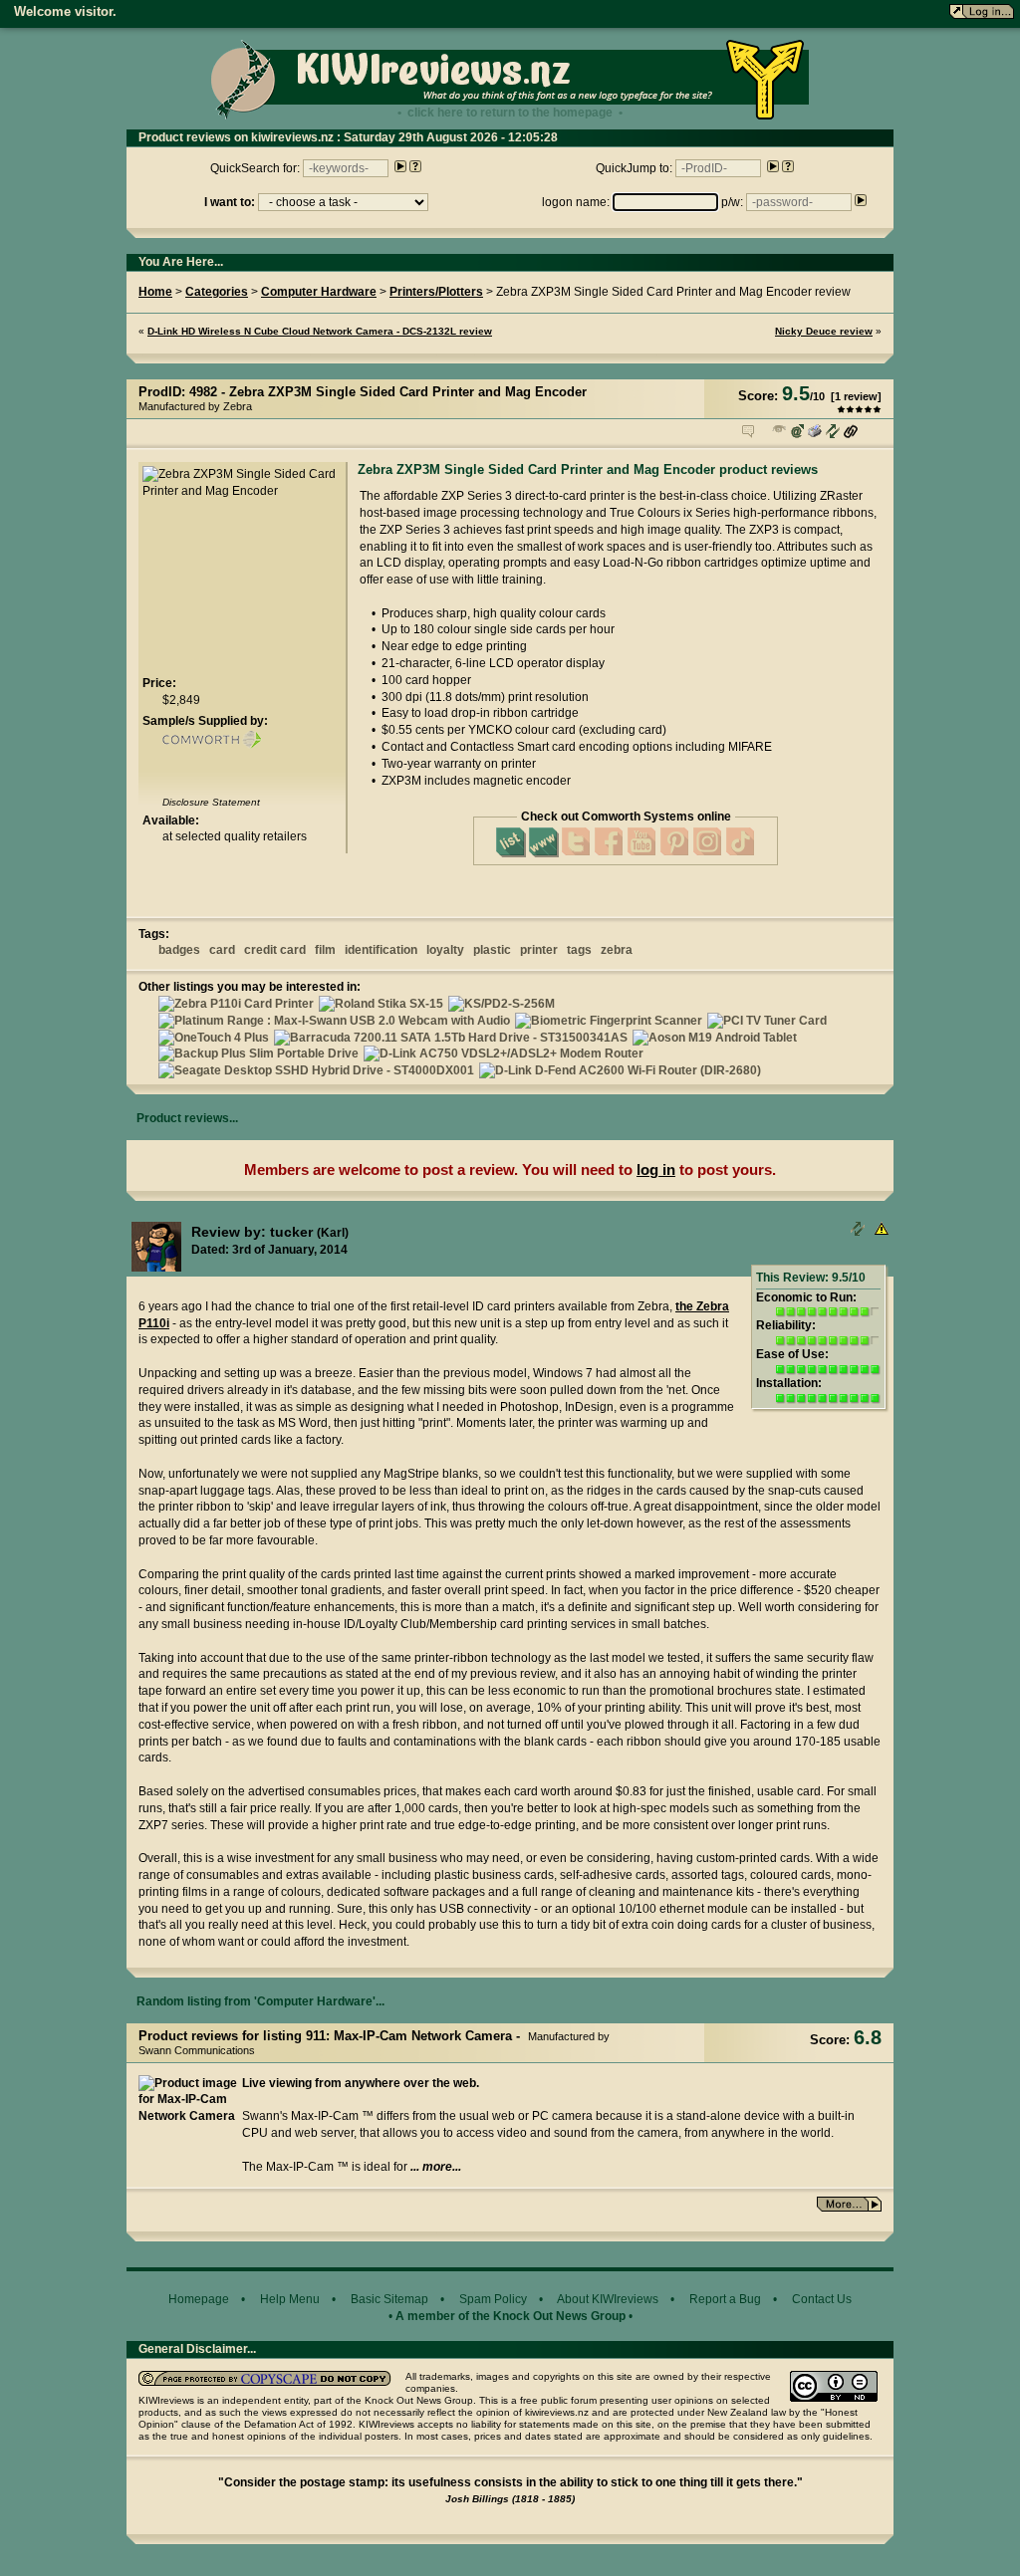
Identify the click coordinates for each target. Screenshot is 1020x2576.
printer (539, 950)
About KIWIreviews (608, 2299)
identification (381, 950)
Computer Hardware (319, 292)
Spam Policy (493, 2299)
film (325, 950)
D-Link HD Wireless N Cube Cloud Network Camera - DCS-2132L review (320, 331)
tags (579, 950)
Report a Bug (725, 2299)
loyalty (445, 950)
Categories (217, 292)
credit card (275, 950)
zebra (617, 950)
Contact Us (822, 2299)
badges (179, 950)
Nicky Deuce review (824, 331)
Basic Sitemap (389, 2299)
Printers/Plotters (436, 292)
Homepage (199, 2299)
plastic (492, 950)
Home (155, 292)
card (222, 950)
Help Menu (290, 2299)
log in (656, 1170)
